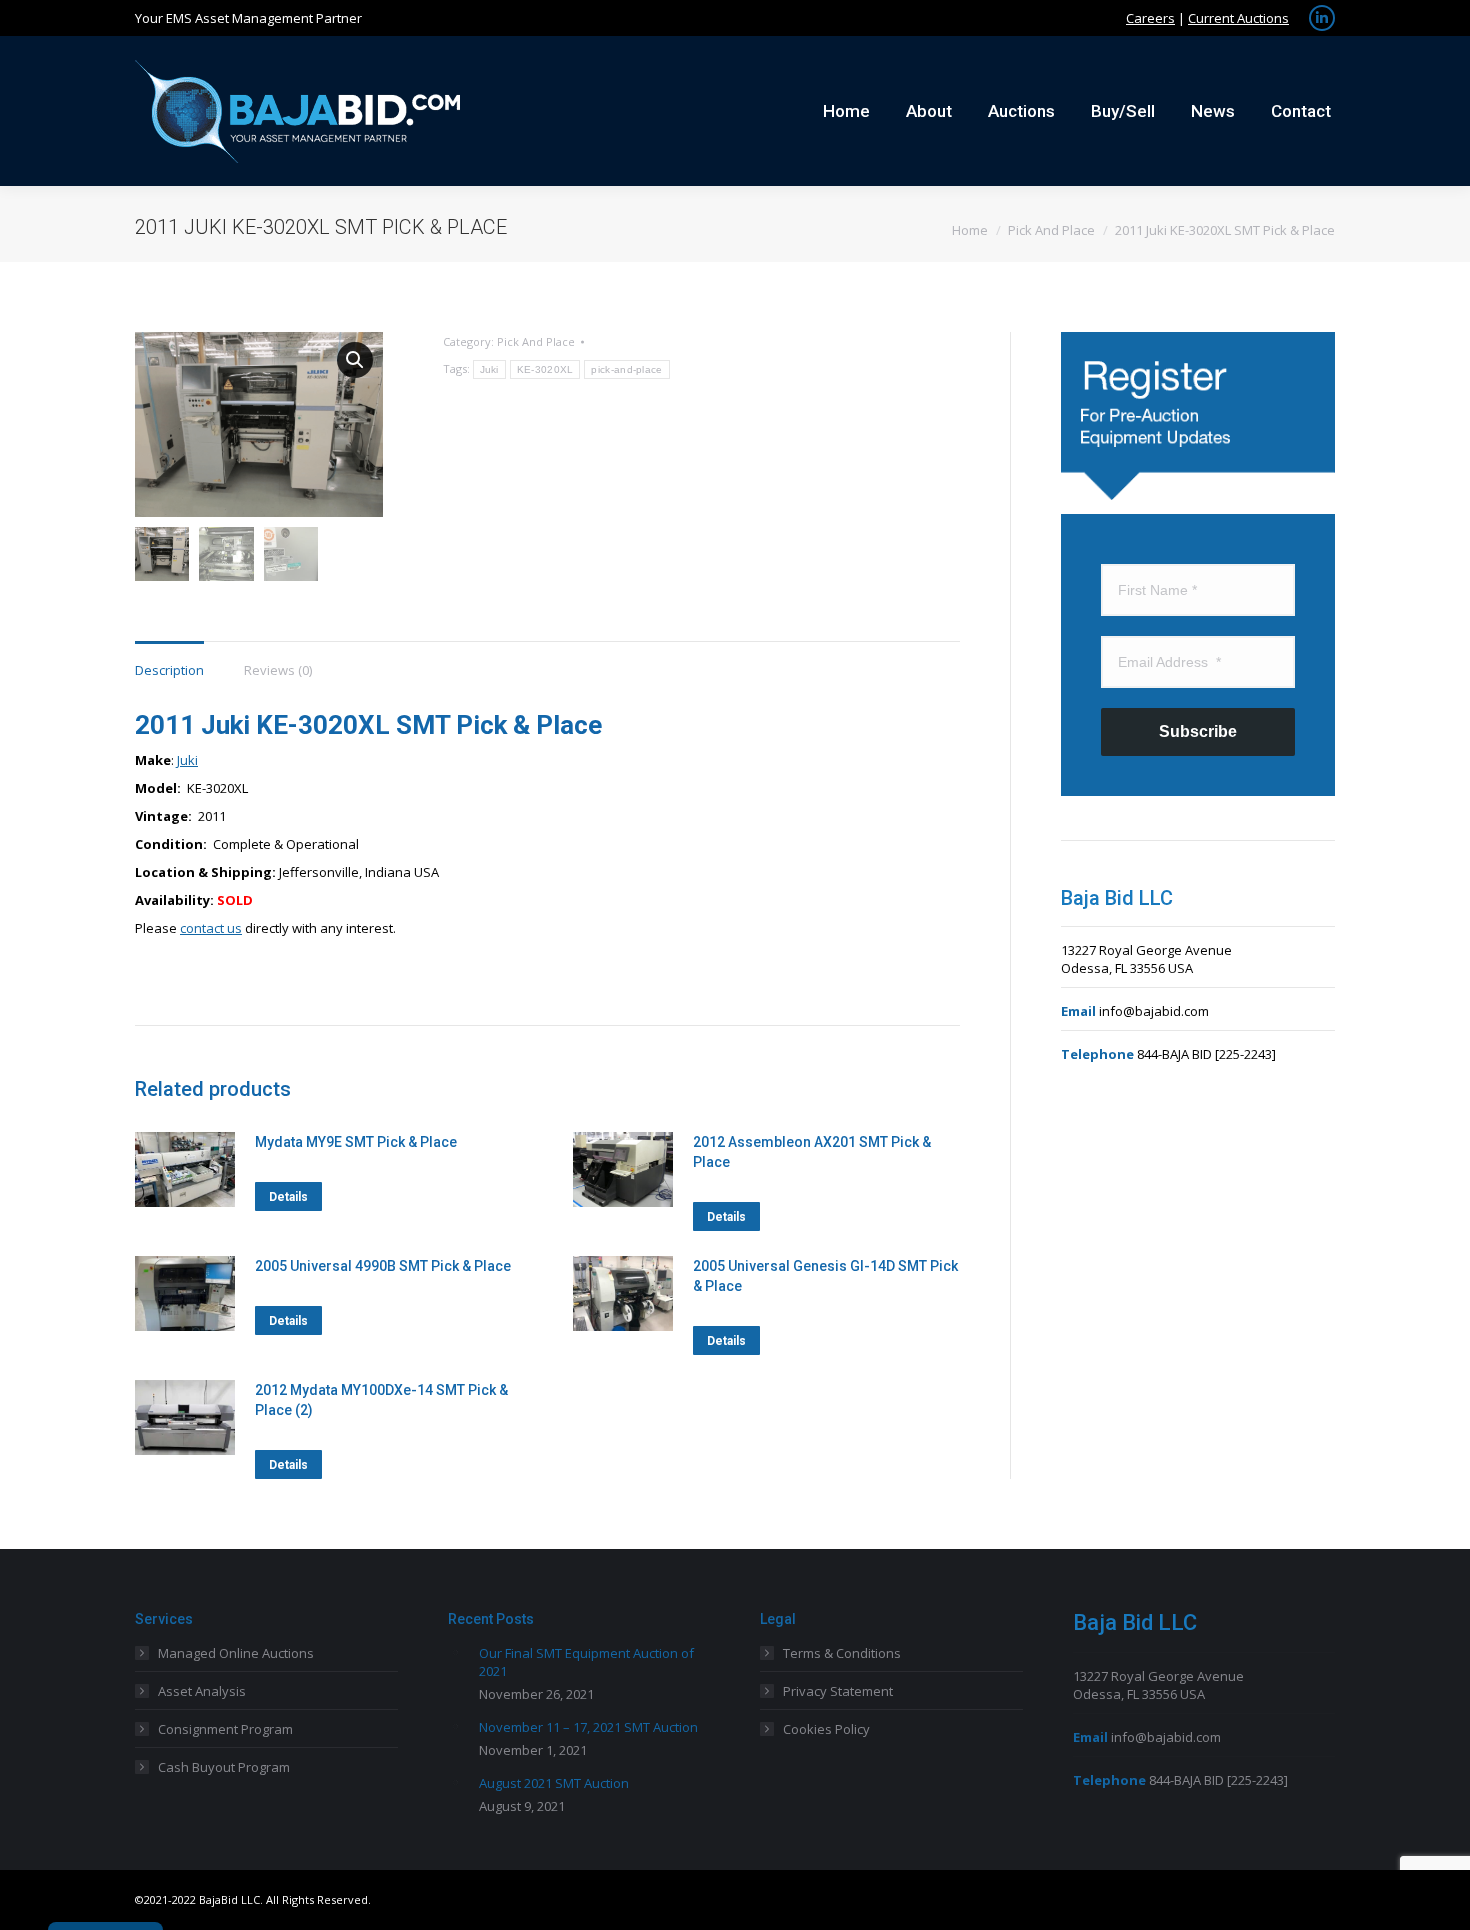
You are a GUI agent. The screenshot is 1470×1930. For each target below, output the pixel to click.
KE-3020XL (545, 369)
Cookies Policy (826, 1729)
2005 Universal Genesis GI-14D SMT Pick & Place (825, 1276)
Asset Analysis (202, 1691)
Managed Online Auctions (236, 1653)
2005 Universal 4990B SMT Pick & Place (383, 1266)
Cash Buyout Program (224, 1767)
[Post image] (456, 1652)
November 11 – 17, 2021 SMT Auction (588, 1727)
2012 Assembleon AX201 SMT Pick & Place (812, 1152)
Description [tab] (169, 670)
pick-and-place (626, 369)
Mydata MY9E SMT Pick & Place (356, 1142)
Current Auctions (1238, 18)
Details (288, 1197)
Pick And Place (536, 341)
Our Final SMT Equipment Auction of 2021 (586, 1662)
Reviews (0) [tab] (278, 670)
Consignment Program (225, 1729)
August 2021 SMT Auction (554, 1783)
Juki (489, 369)
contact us (211, 928)
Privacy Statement (838, 1691)
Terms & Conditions (842, 1653)
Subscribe (1198, 731)
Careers (1150, 18)
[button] (355, 360)
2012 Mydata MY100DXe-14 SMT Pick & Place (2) (381, 1400)
